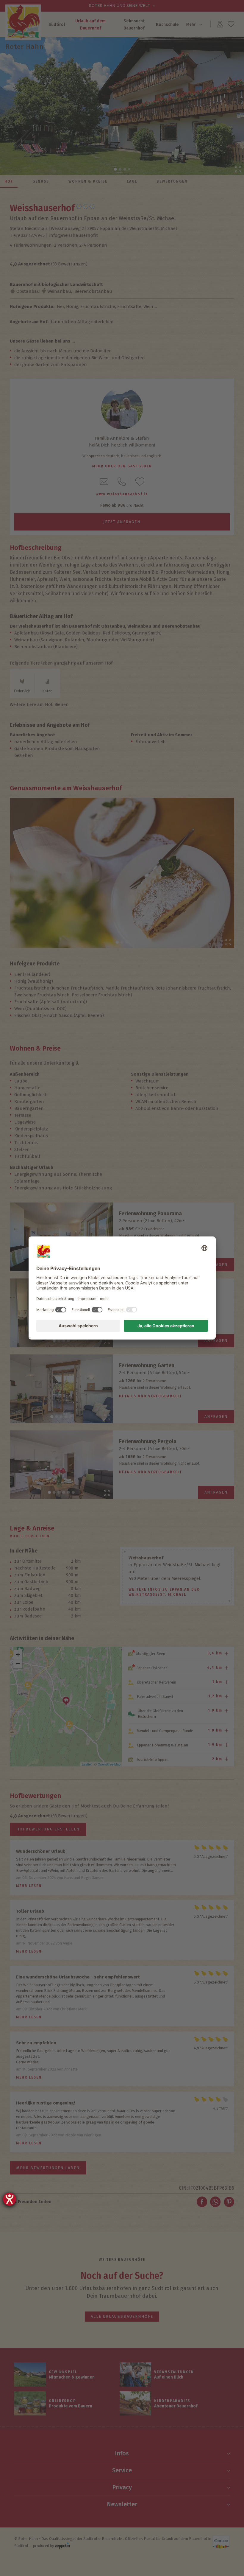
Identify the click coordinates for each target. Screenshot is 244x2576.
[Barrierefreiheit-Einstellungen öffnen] (10, 2199)
